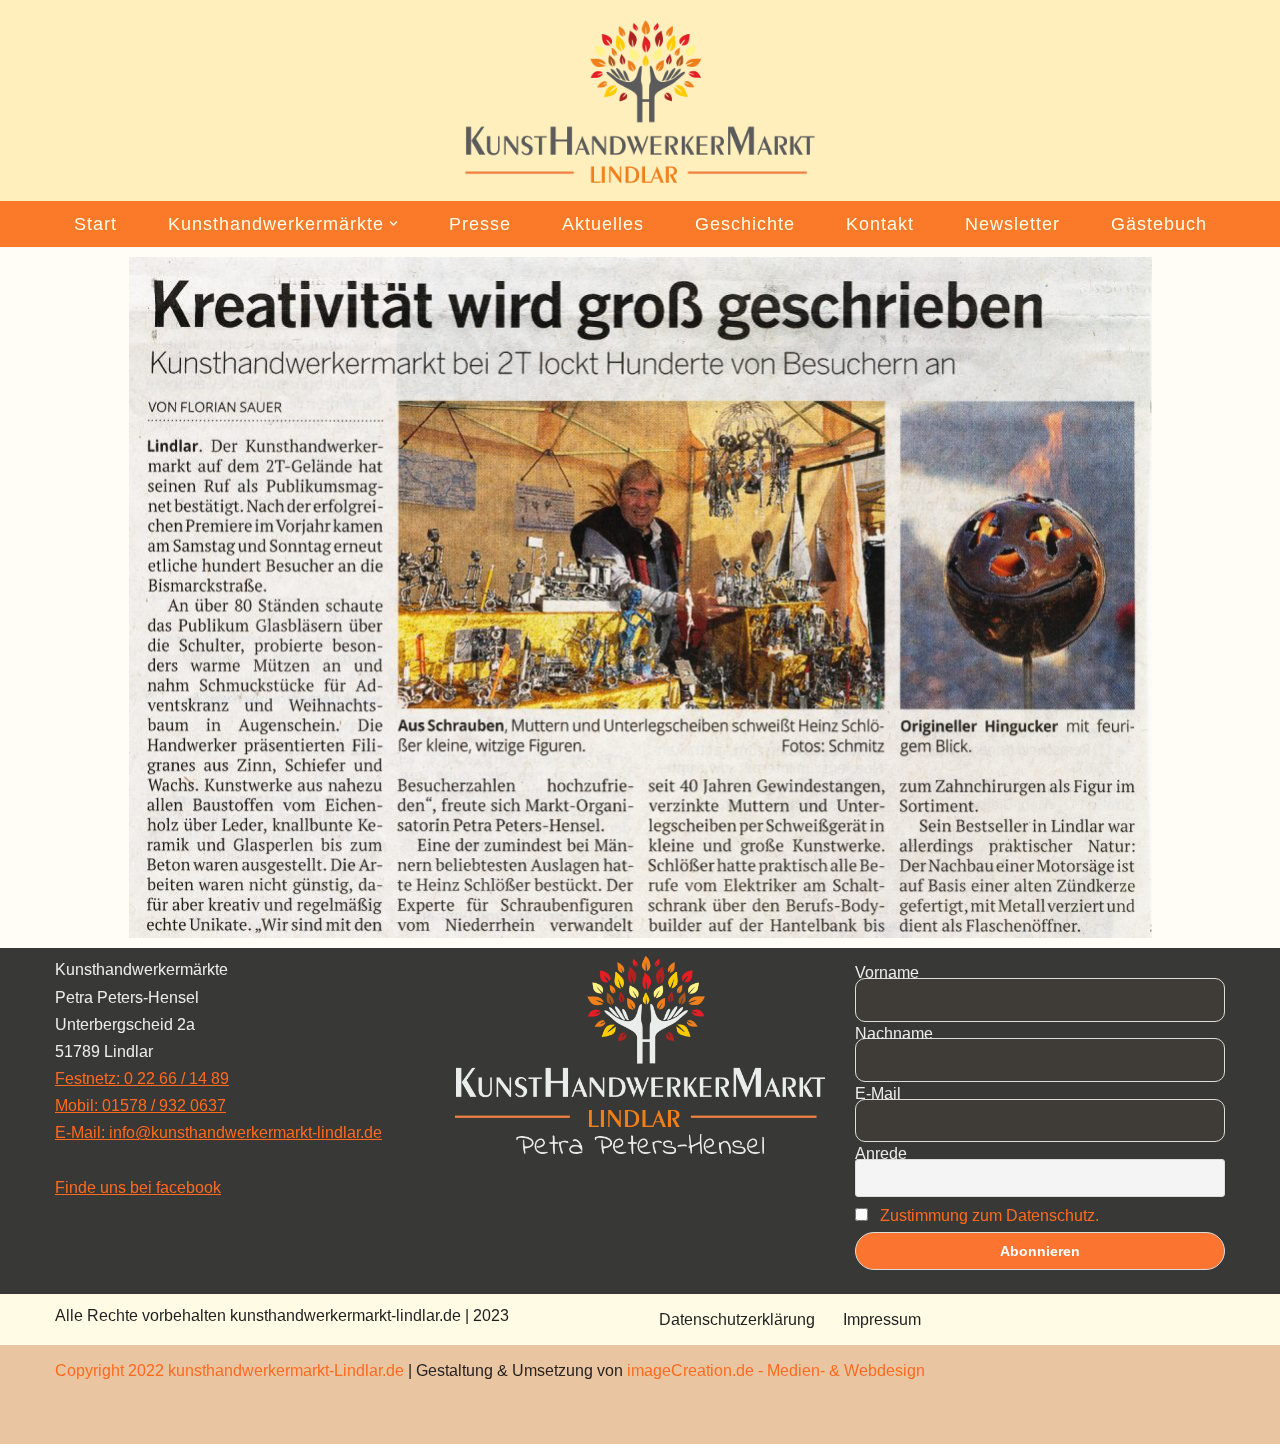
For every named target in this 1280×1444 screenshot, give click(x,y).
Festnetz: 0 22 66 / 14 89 (142, 1078)
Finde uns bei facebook (138, 1187)
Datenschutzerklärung (737, 1319)
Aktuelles (603, 224)
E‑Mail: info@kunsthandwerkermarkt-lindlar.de (218, 1132)
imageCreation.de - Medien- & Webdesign (776, 1370)
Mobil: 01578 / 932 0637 (140, 1105)
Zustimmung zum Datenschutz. (989, 1215)
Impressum (882, 1319)
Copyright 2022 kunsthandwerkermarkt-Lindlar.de (229, 1370)
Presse (480, 224)
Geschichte (745, 224)
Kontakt (880, 224)
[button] (393, 223)
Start (95, 224)
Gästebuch (1159, 224)
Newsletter (1012, 224)
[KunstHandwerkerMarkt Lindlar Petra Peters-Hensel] (640, 102)
